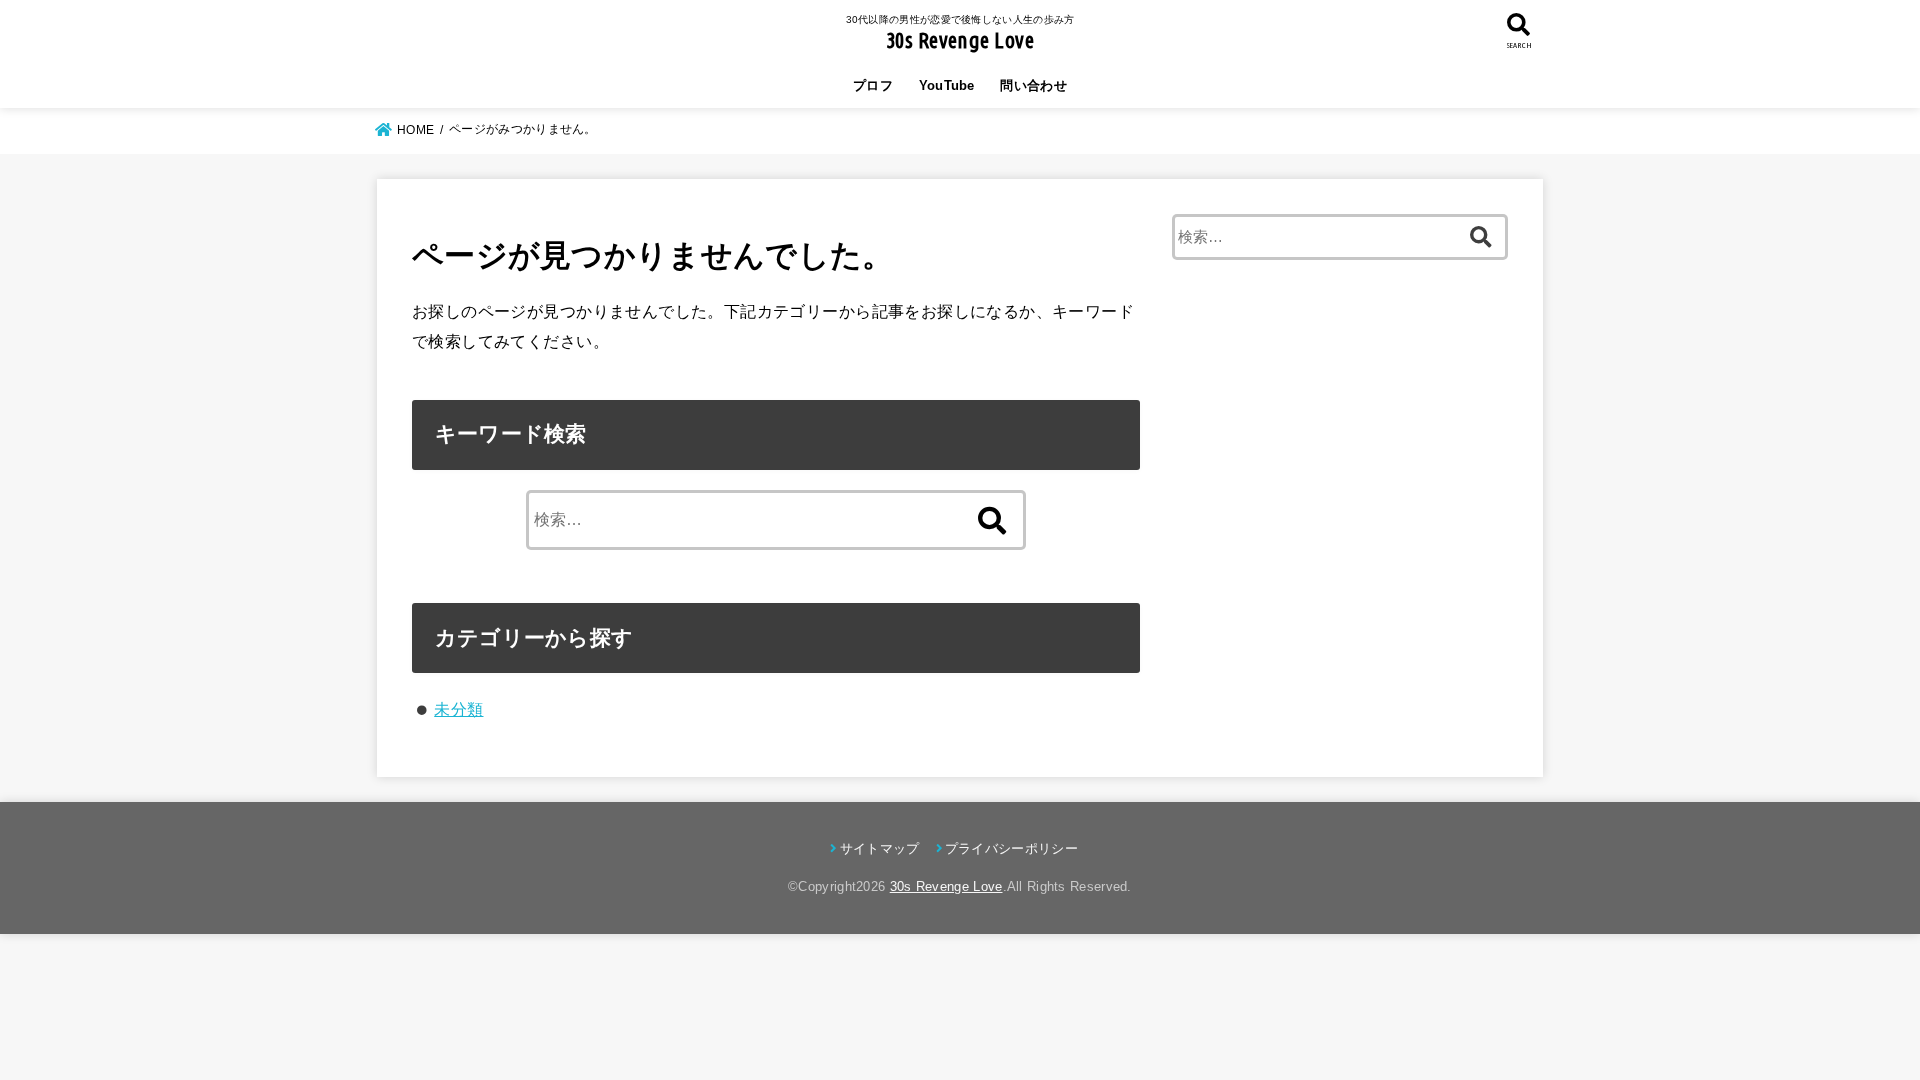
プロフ (873, 85)
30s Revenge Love (960, 40)
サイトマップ (879, 848)
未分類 (458, 709)
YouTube (947, 85)
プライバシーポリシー (1011, 848)
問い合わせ (1033, 85)
